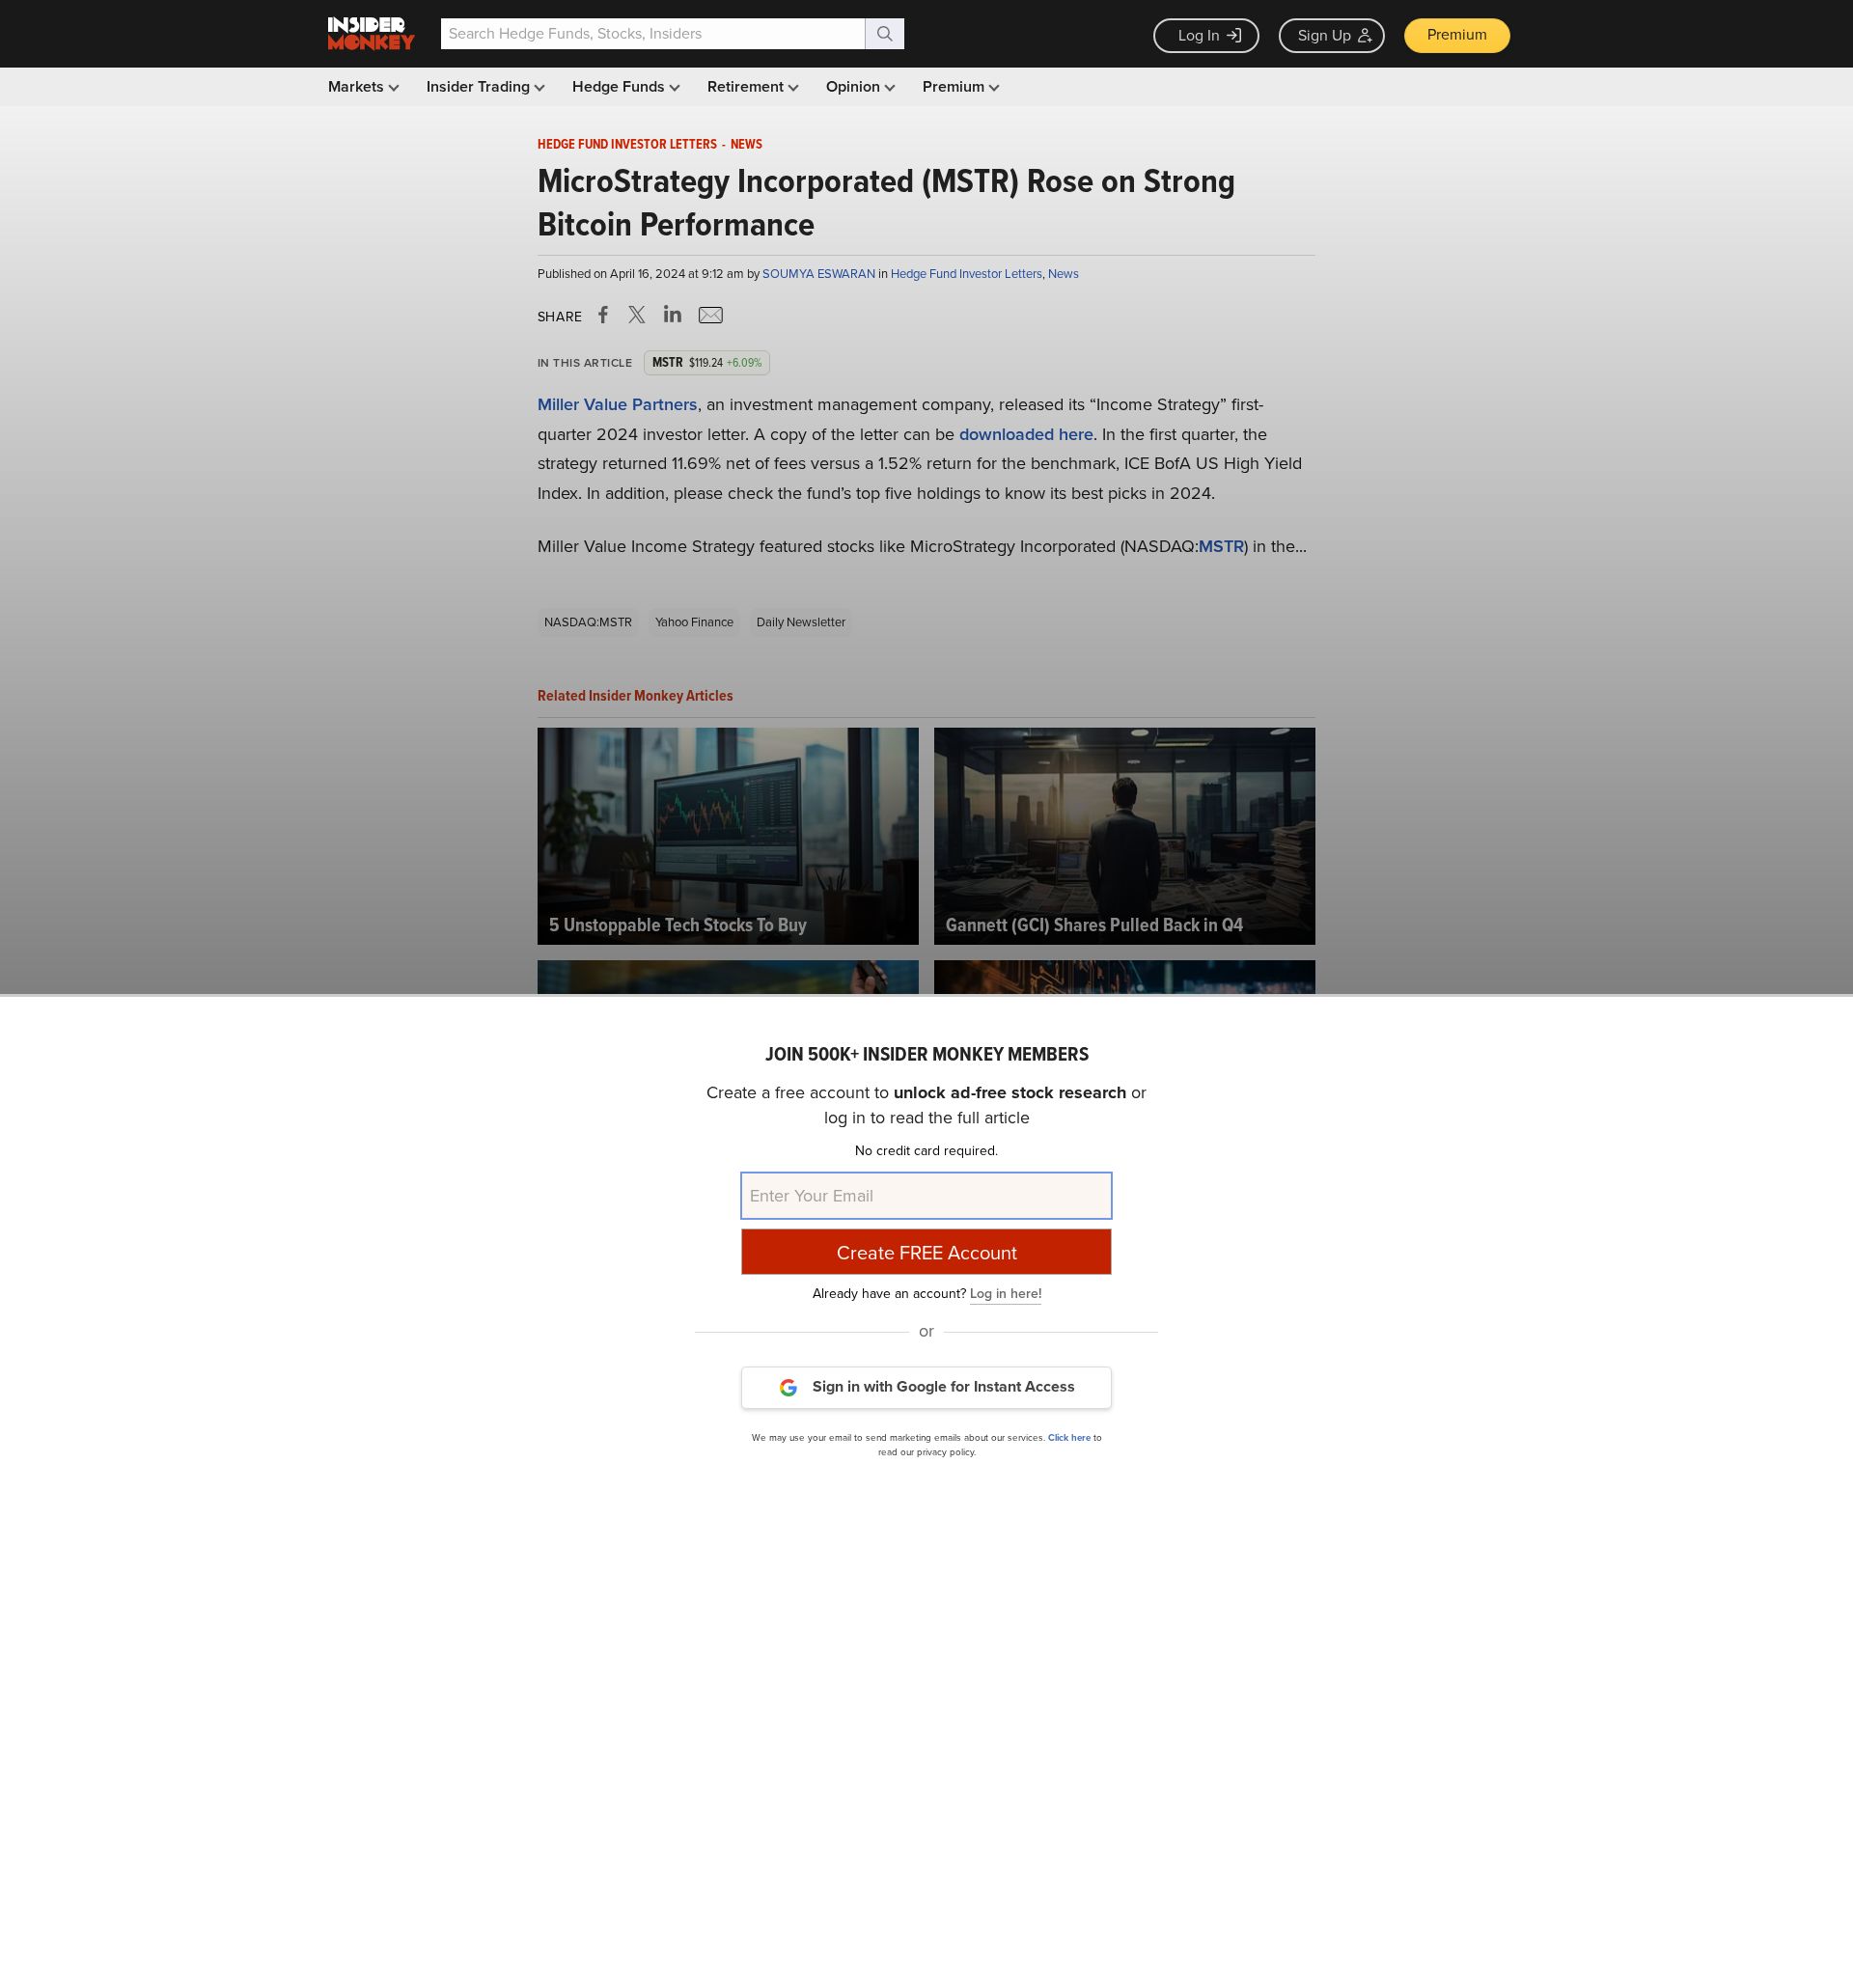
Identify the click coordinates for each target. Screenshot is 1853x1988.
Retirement (747, 86)
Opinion (855, 86)
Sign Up (1325, 35)
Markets (358, 86)
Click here (1069, 1437)
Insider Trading (480, 86)
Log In (1199, 35)
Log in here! (1006, 1294)
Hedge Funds (621, 86)
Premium (1457, 34)
